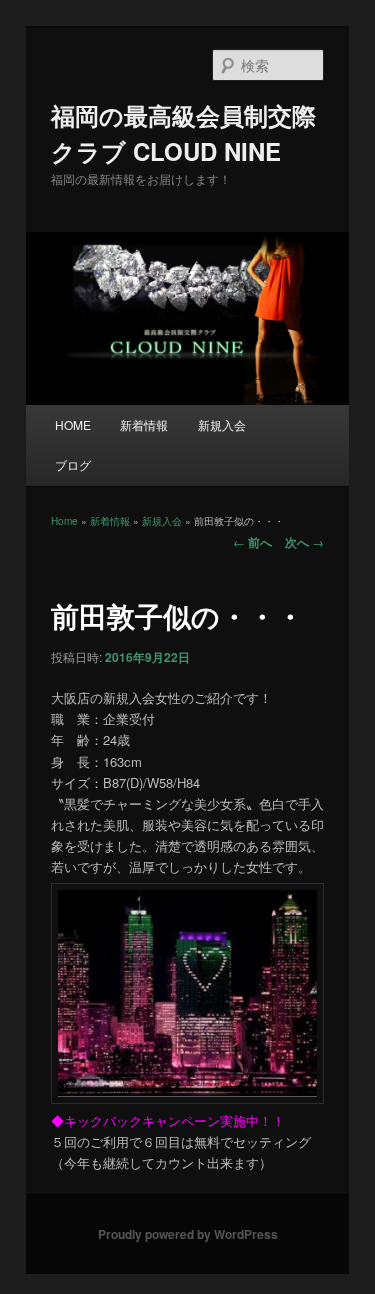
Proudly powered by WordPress (188, 1234)
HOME (73, 424)
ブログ (73, 464)
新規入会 (222, 424)
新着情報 (144, 424)
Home (64, 521)
